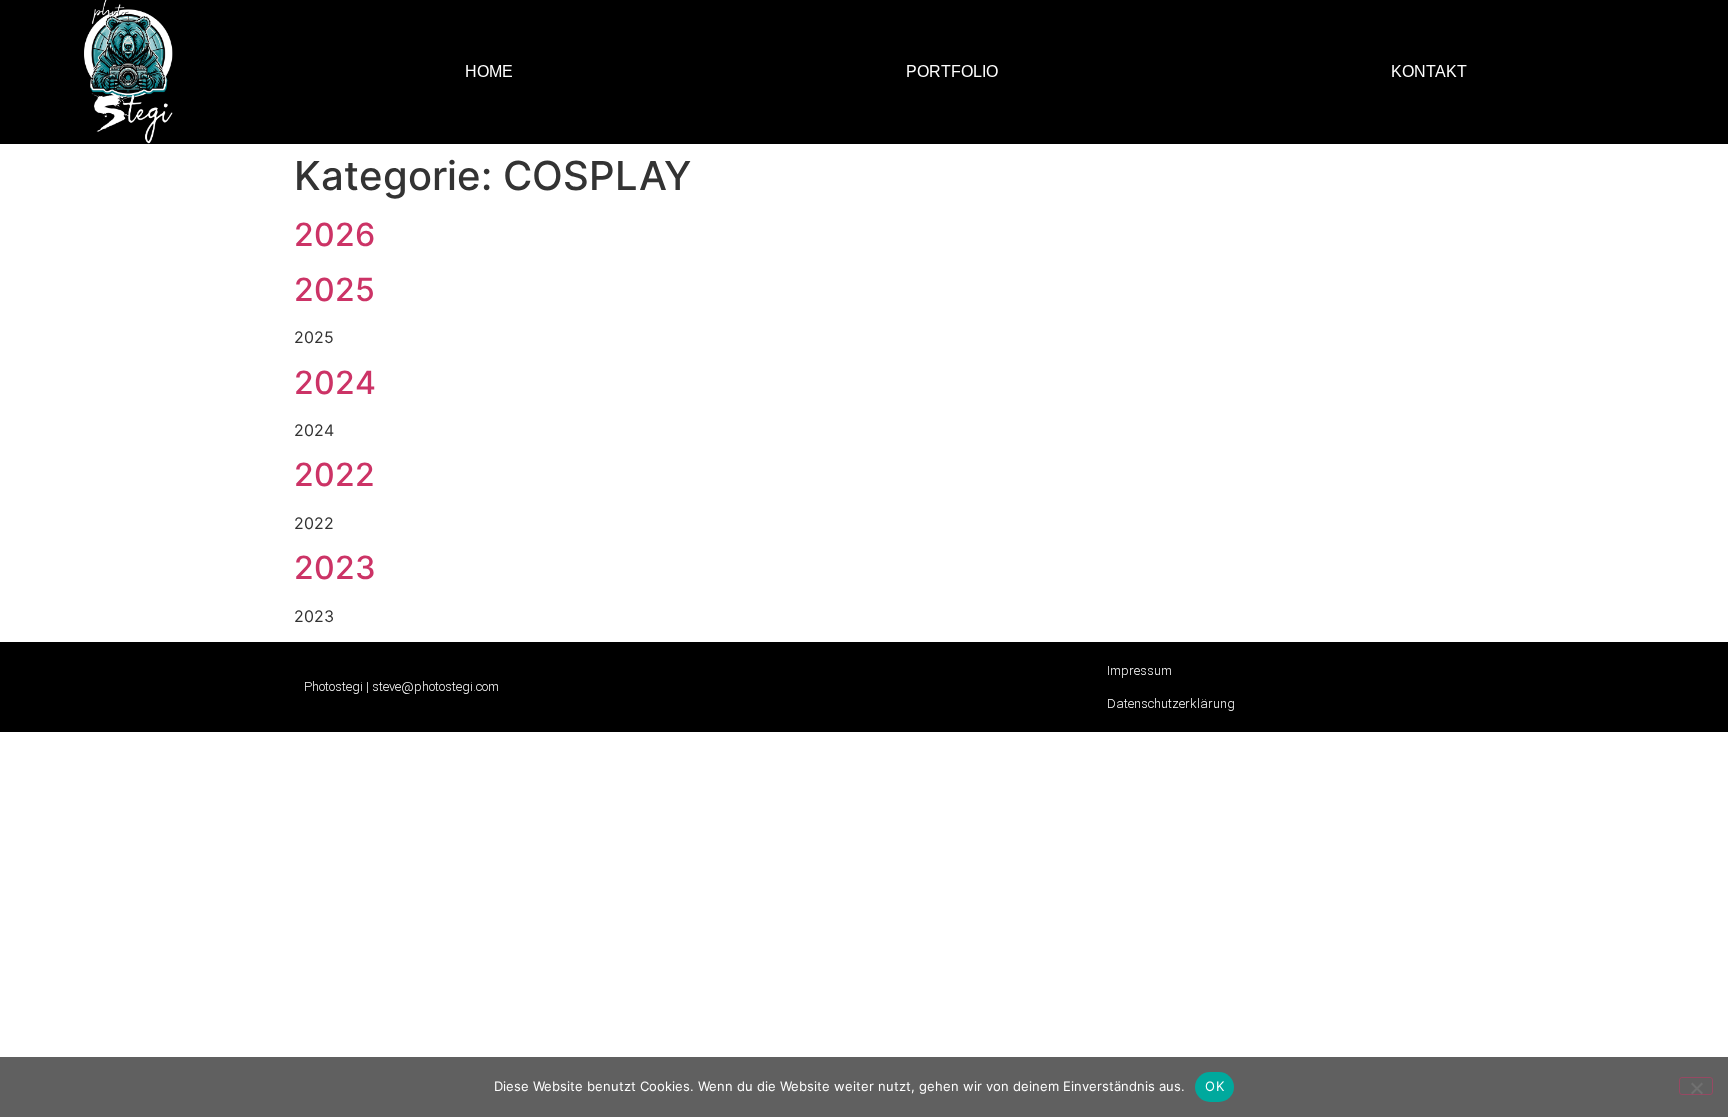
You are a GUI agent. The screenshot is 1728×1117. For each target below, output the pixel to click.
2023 (335, 567)
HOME (489, 71)
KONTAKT (1429, 71)
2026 (334, 234)
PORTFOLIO (952, 71)
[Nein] (1696, 1086)
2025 (334, 289)
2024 (335, 382)
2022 (334, 474)
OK (1214, 1086)
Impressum (1139, 670)
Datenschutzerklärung (1171, 703)
